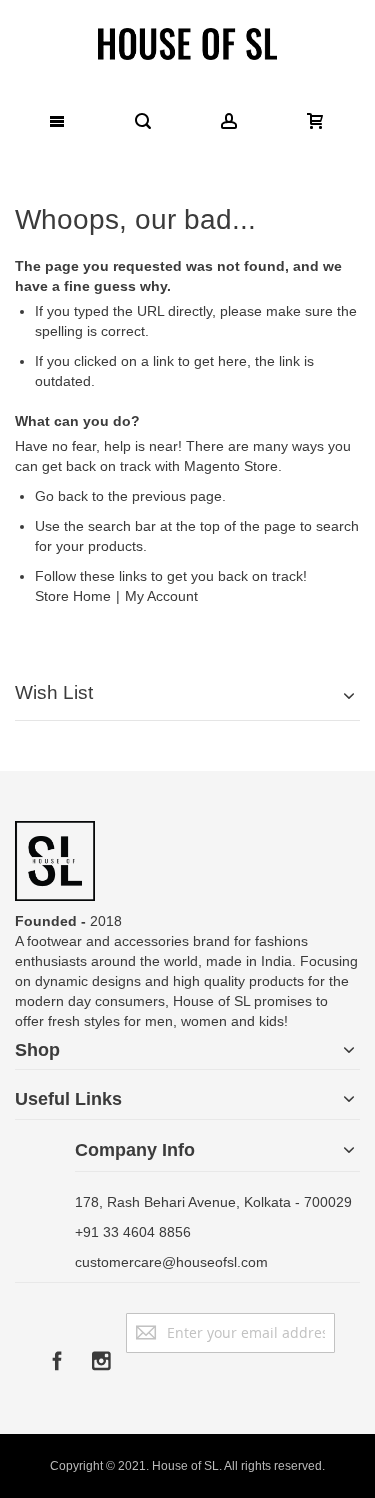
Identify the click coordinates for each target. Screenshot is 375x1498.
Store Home (73, 596)
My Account (161, 596)
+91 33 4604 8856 (133, 1232)
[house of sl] (187, 42)
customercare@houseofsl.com (171, 1262)
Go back (61, 496)
